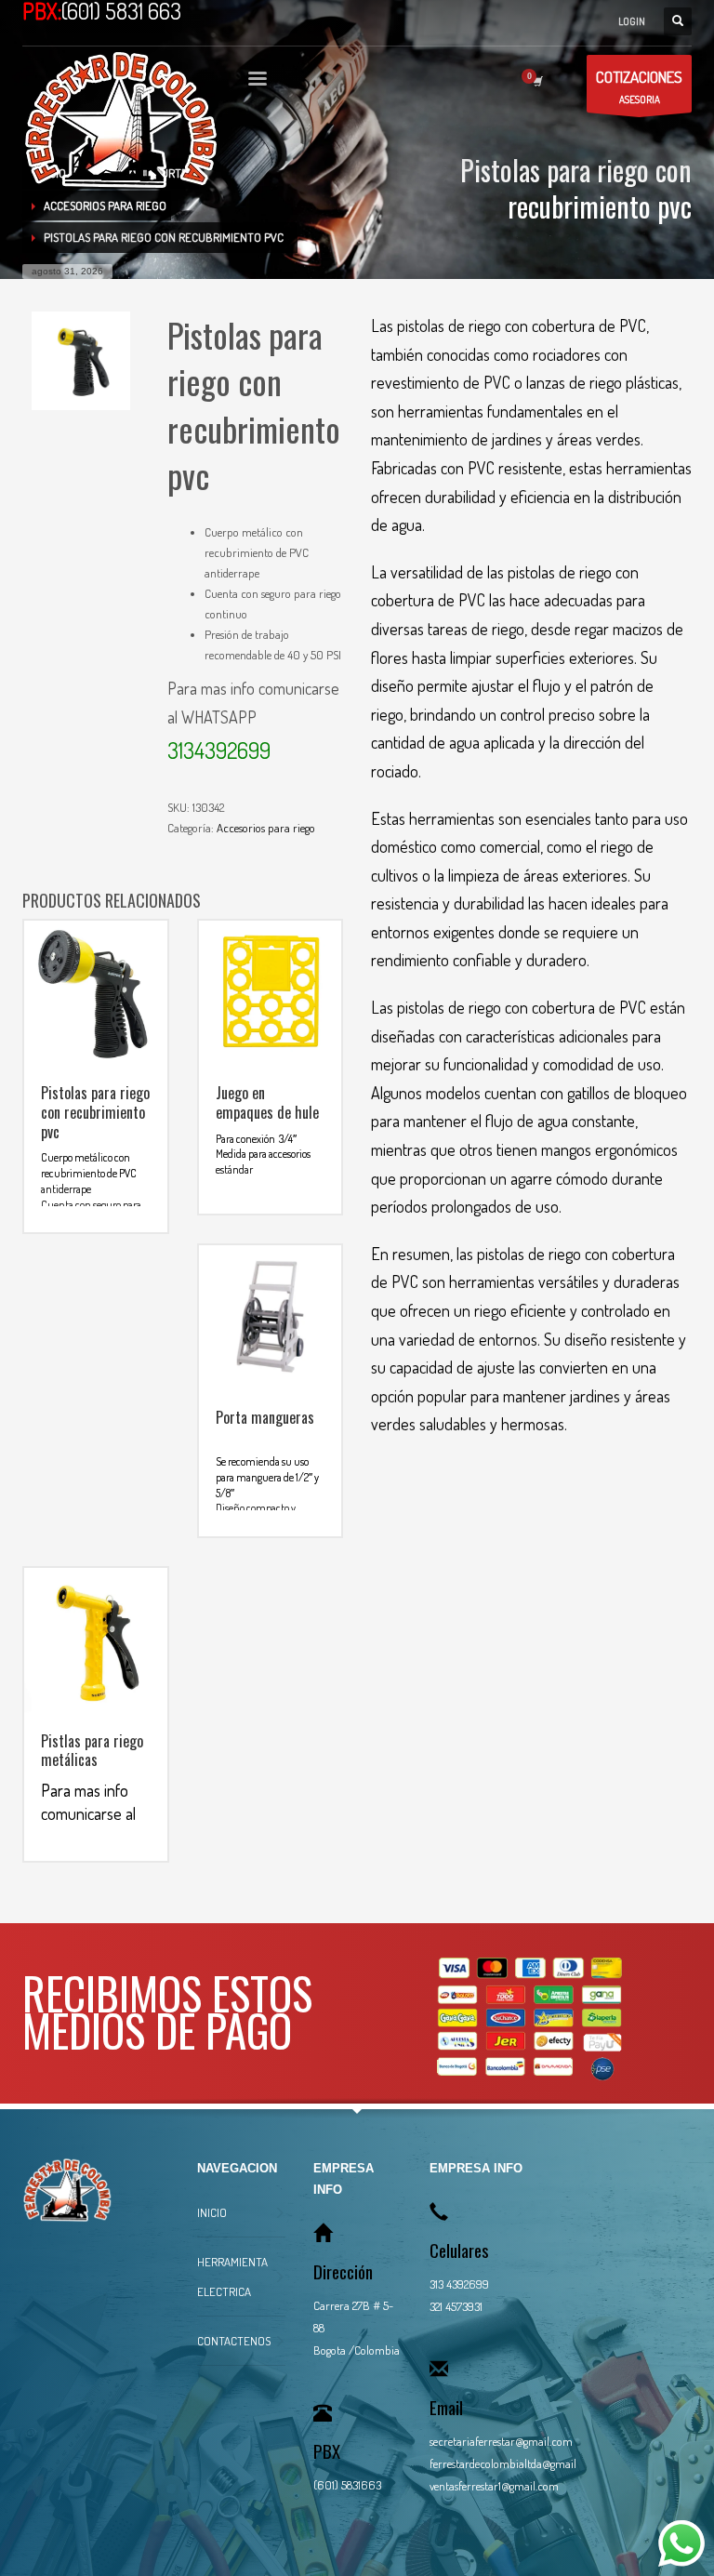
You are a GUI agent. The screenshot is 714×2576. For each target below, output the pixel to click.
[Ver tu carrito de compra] (536, 81)
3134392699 (219, 750)
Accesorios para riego (266, 828)
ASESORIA (639, 86)
